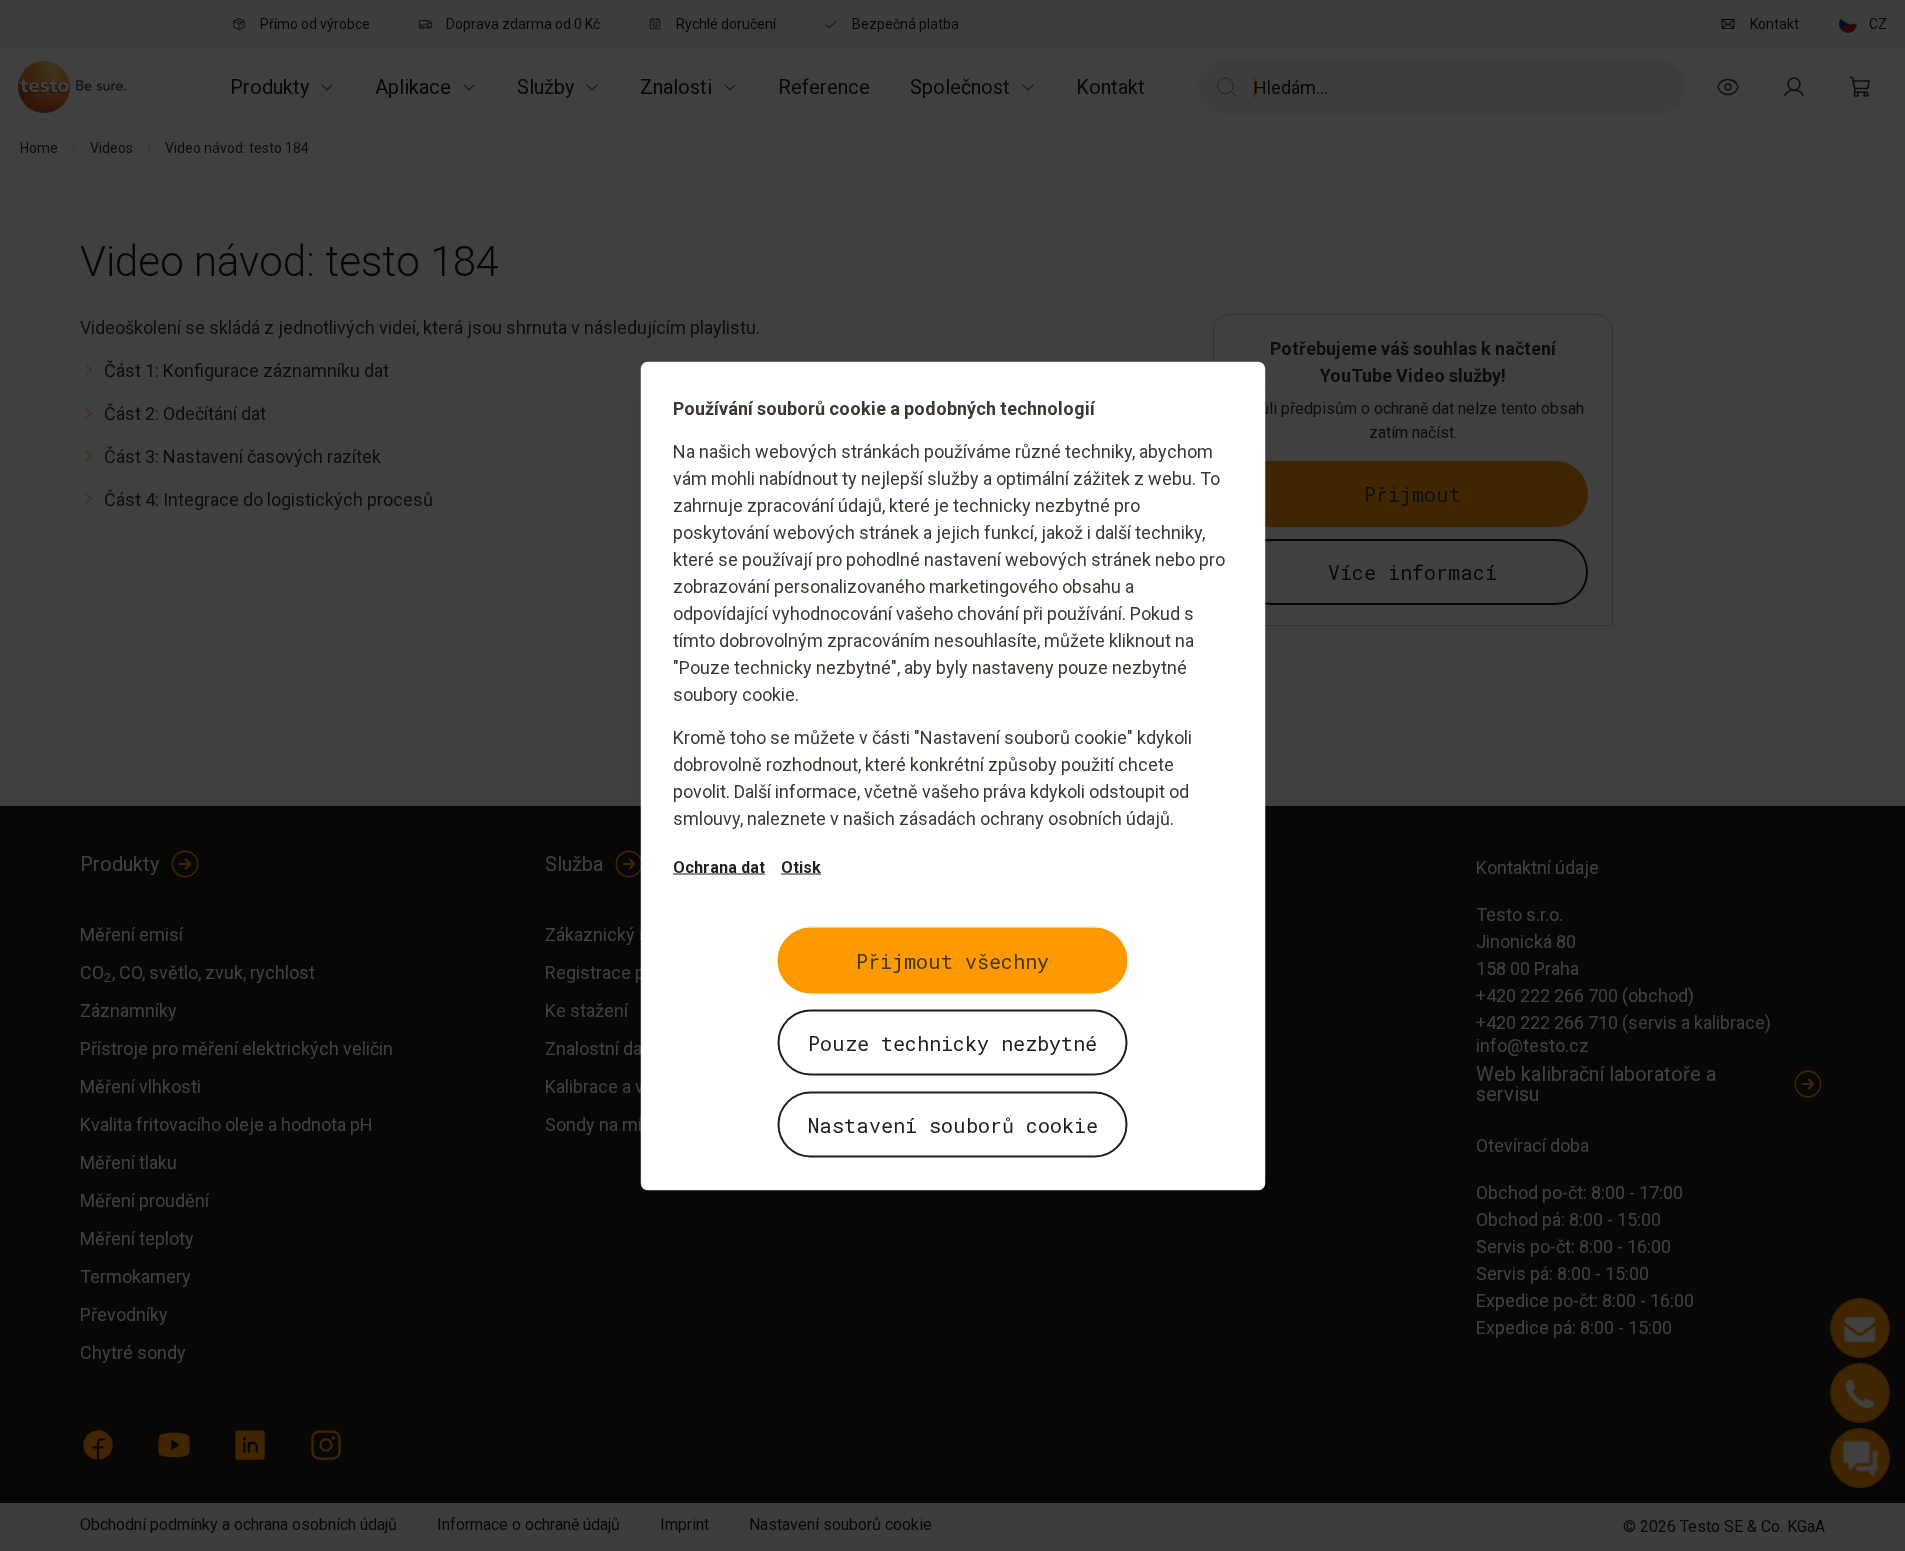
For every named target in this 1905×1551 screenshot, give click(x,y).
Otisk (801, 866)
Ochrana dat (719, 866)
